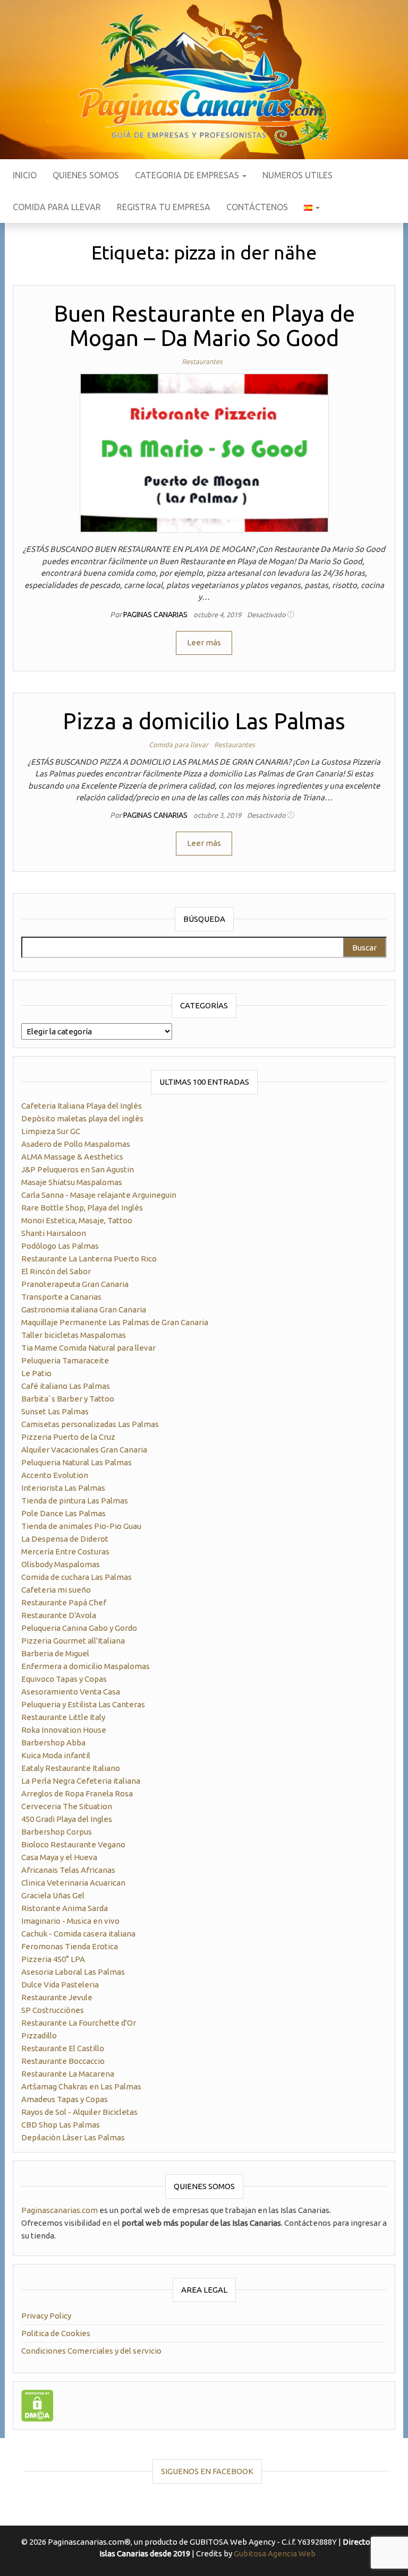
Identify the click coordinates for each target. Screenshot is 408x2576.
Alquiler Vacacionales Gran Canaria (84, 1450)
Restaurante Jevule (57, 1997)
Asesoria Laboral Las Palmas (73, 1972)
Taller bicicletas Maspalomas (74, 1335)
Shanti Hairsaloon (54, 1233)
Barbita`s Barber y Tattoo (68, 1399)
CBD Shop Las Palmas (61, 2125)
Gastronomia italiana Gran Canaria (84, 1309)
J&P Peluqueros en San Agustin (78, 1169)
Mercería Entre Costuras (65, 1551)
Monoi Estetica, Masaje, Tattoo (77, 1220)
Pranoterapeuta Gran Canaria (75, 1284)
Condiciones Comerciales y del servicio (91, 2351)
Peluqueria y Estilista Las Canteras (83, 1704)
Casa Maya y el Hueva (59, 1857)
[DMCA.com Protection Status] (37, 2404)
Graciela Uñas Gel (53, 1895)
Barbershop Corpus (57, 1832)
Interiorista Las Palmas (63, 1488)
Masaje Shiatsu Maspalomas (72, 1182)
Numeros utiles (297, 175)
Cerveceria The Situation (67, 1806)
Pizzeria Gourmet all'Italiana (73, 1641)
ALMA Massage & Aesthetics (72, 1157)
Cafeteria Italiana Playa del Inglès (82, 1106)
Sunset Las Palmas (55, 1411)
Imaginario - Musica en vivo (70, 1921)
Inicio (25, 175)
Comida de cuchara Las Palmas (76, 1577)
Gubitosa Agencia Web (275, 2553)
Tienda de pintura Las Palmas (75, 1501)
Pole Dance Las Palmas (63, 1513)
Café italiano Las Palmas (66, 1386)
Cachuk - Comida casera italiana (78, 1934)
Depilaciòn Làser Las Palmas (73, 2137)
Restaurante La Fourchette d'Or (79, 2023)
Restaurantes (202, 361)
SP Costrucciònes (53, 2010)
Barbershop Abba (53, 1743)
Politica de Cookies (56, 2333)
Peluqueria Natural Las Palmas (76, 1462)
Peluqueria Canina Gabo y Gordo (79, 1628)
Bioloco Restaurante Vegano (73, 1844)
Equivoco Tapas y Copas (64, 1679)
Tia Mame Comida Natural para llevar (88, 1348)
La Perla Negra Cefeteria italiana (81, 1781)
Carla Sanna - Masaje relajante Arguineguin (99, 1195)
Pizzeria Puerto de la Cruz (68, 1437)
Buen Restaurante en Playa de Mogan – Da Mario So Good (204, 326)
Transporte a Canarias (61, 1297)
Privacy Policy (46, 2316)
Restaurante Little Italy (63, 1717)
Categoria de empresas (188, 175)
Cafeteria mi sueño (56, 1590)
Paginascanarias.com (59, 2210)
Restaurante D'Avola (59, 1615)
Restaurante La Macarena (68, 2074)
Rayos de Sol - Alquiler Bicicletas (79, 2112)
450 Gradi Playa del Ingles (67, 1819)
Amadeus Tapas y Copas (65, 2099)
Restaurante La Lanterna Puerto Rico (89, 1259)
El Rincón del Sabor (56, 1271)
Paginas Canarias (156, 615)
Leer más (204, 642)
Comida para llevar (57, 207)
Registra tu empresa (164, 207)
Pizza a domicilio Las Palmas (204, 721)
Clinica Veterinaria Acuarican (73, 1883)
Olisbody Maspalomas (61, 1564)
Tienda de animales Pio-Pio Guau (81, 1526)
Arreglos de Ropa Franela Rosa (77, 1793)
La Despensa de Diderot (65, 1539)
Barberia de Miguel (55, 1653)
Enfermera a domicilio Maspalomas (86, 1666)
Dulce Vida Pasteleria (60, 1985)
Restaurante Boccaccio (63, 2061)
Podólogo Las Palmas (60, 1246)
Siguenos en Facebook (207, 2471)
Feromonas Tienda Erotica (70, 1946)
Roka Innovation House (64, 1730)
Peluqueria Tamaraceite (65, 1360)
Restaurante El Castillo (63, 2048)
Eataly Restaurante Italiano (71, 1768)
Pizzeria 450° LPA (53, 1959)
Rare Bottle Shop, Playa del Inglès (82, 1208)
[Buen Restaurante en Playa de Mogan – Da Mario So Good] (204, 452)
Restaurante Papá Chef (64, 1602)
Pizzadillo (39, 2035)
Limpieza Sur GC (51, 1131)
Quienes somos (86, 175)
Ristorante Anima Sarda (65, 1908)
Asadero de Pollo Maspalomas (76, 1144)
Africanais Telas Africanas (68, 1870)
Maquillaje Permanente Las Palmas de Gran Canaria (115, 1322)
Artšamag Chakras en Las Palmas (81, 2086)
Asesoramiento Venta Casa (71, 1692)
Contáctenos (257, 207)
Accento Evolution (55, 1475)
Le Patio (36, 1373)
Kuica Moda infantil (56, 1755)
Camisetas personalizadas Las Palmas (90, 1424)
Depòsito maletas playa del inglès (82, 1118)
